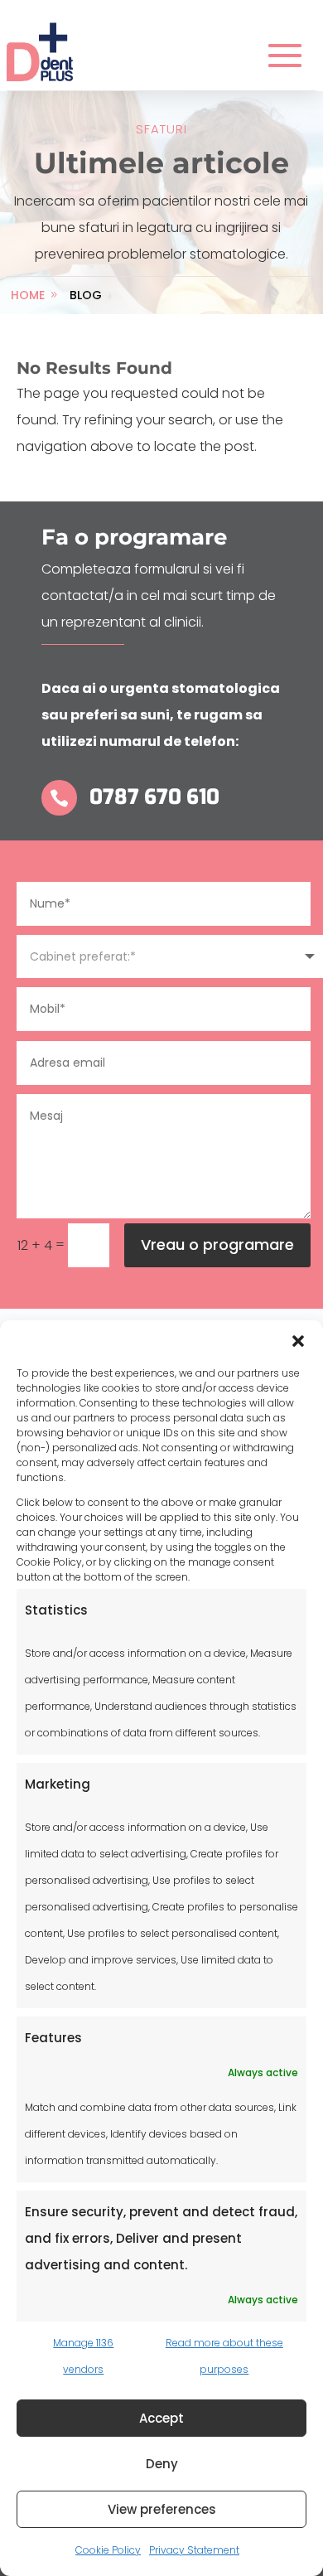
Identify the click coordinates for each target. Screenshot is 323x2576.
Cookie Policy (108, 2550)
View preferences (162, 2509)
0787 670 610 (154, 797)
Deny (162, 2464)
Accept (161, 2418)
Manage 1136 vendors (83, 2356)
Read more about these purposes (224, 2356)
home (28, 295)
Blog (86, 295)
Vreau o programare (217, 1244)
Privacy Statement (194, 2550)
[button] (298, 1341)
